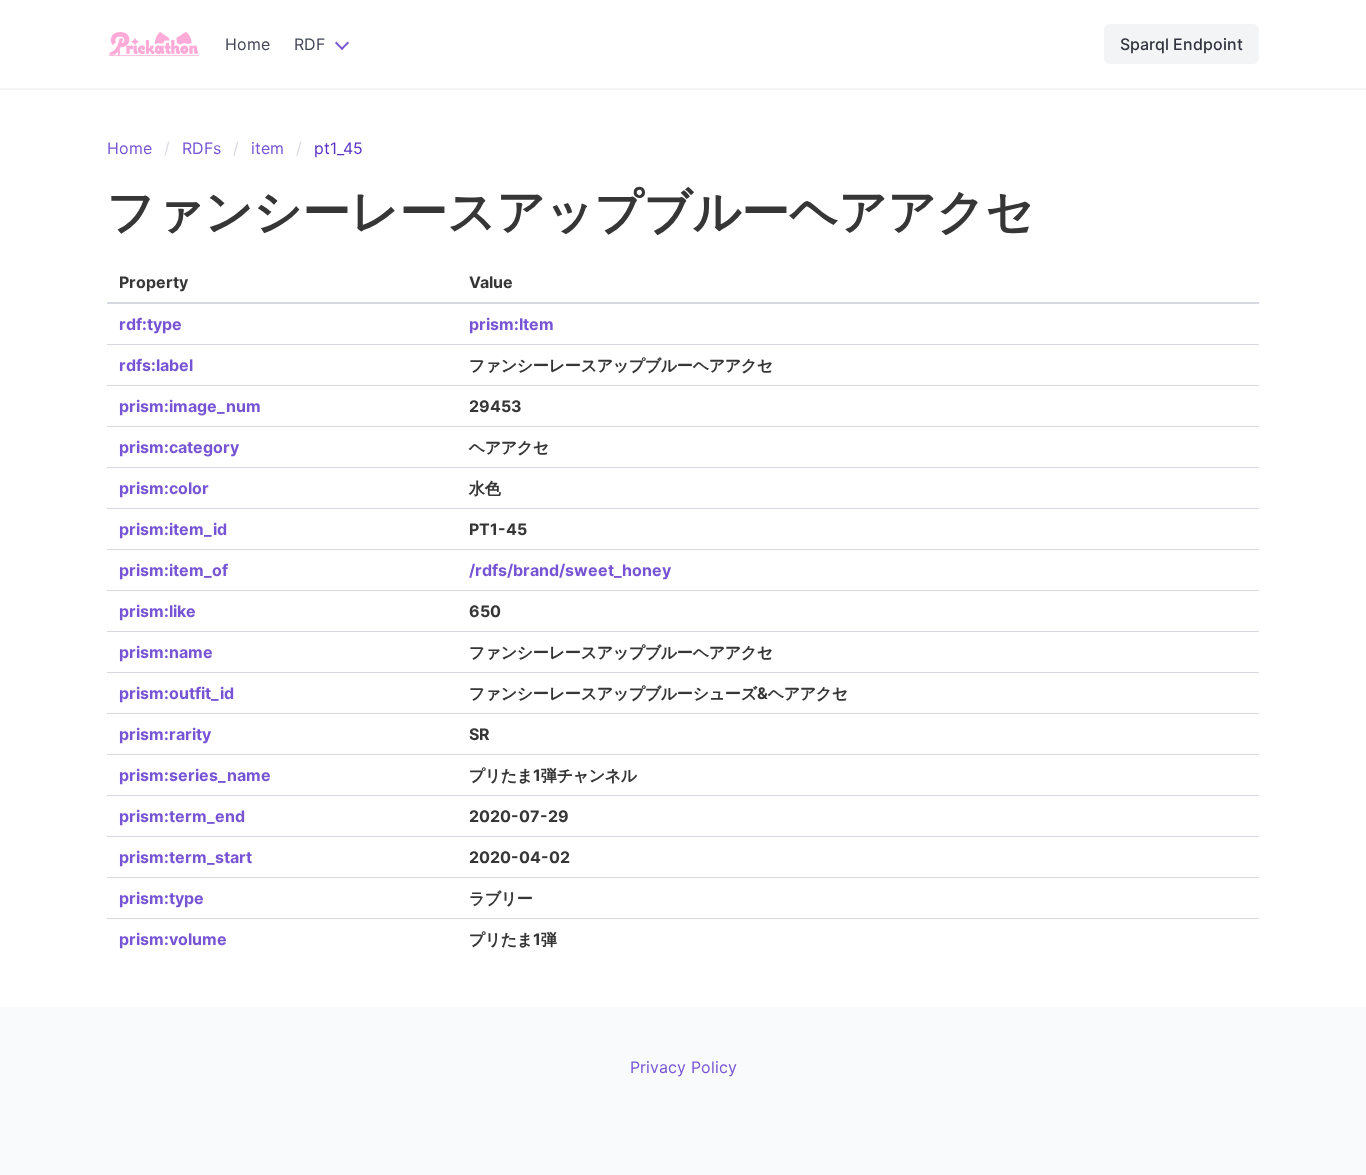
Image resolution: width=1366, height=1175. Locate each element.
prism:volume (173, 939)
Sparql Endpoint (1181, 44)
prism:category (179, 447)
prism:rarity (165, 734)
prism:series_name (195, 775)
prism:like (157, 611)
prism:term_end (182, 816)
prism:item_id (173, 529)
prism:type (161, 898)
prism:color (164, 488)
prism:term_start (185, 857)
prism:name (166, 652)
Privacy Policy (683, 1067)
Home (247, 44)
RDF (309, 44)
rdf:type (150, 324)
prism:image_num (190, 406)
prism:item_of (173, 570)
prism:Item (511, 324)
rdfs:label (156, 365)
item (267, 148)
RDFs (201, 148)
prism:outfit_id (176, 693)
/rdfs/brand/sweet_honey (570, 570)
